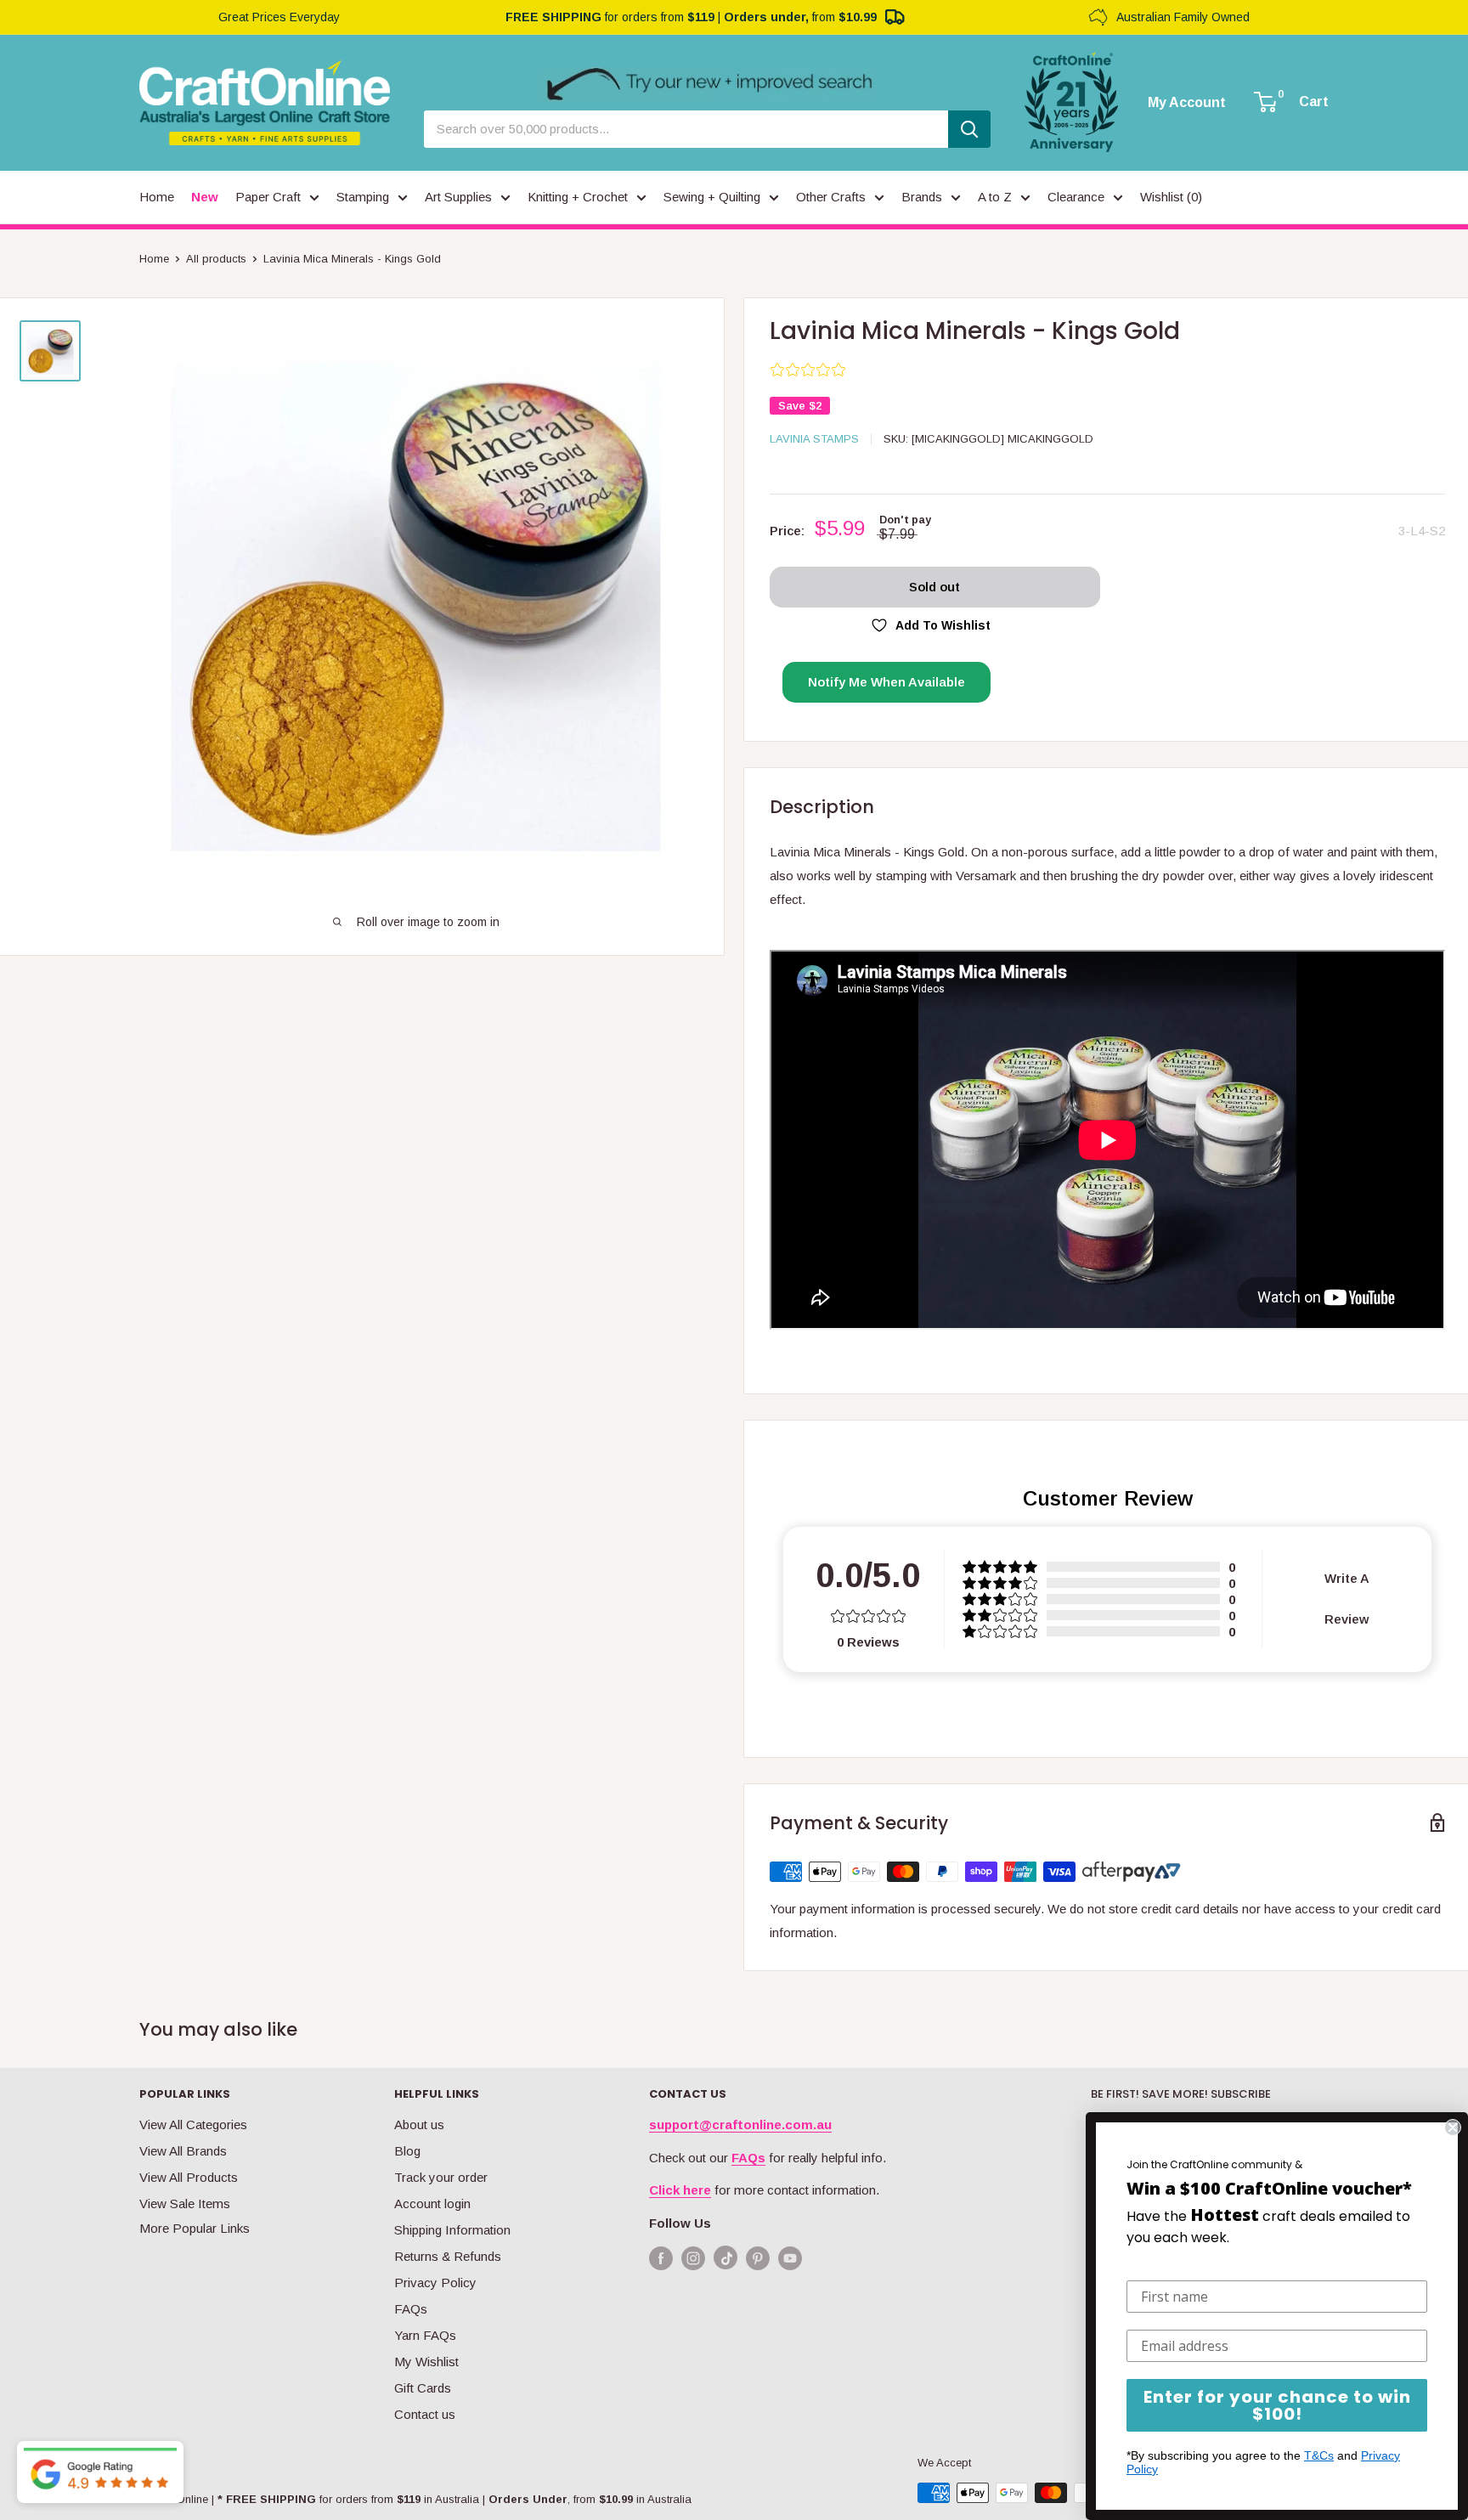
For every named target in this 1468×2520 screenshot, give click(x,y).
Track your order (441, 2177)
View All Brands (183, 2151)
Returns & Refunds (448, 2256)
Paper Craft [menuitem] (268, 197)
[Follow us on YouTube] (790, 2258)
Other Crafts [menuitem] (831, 197)
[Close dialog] (1453, 2127)
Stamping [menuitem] (363, 197)
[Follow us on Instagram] (693, 2258)
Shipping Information (452, 2230)
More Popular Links (195, 2228)
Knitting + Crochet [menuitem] (578, 197)
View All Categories (193, 2124)
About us (419, 2124)
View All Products (189, 2177)
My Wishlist (426, 2362)
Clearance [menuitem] (1076, 197)
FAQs (411, 2309)
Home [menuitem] (157, 197)
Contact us (425, 2414)
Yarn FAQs (425, 2335)
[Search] (969, 129)
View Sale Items (185, 2204)
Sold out (934, 587)
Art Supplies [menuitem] (458, 197)
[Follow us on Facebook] (661, 2258)
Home (154, 259)
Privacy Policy (435, 2283)
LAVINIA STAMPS (814, 439)
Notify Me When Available (886, 682)
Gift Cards (423, 2388)
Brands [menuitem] (922, 197)
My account (1187, 103)
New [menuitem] (205, 197)
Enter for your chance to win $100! (1277, 2405)
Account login (432, 2204)
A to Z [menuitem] (995, 197)
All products (216, 259)
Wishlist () (1171, 197)
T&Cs (1319, 2455)
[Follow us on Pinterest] (758, 2258)
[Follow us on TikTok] (726, 2261)
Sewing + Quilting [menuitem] (712, 197)
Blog (407, 2151)
